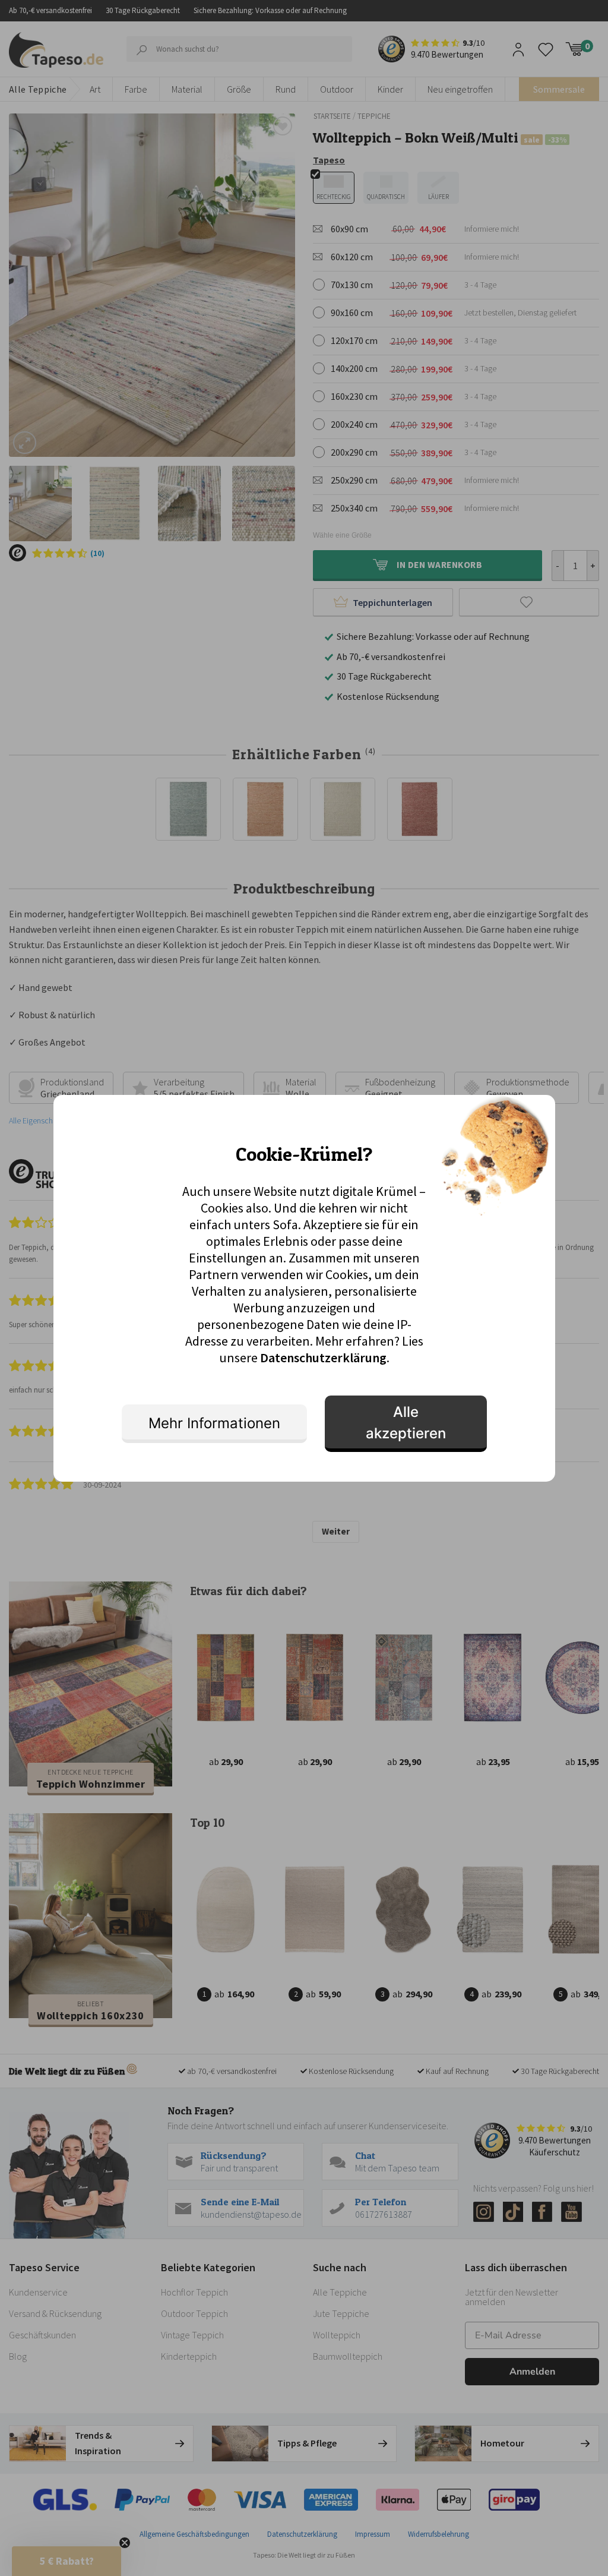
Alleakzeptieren (406, 1423)
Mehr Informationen (214, 1423)
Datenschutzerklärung (323, 1358)
